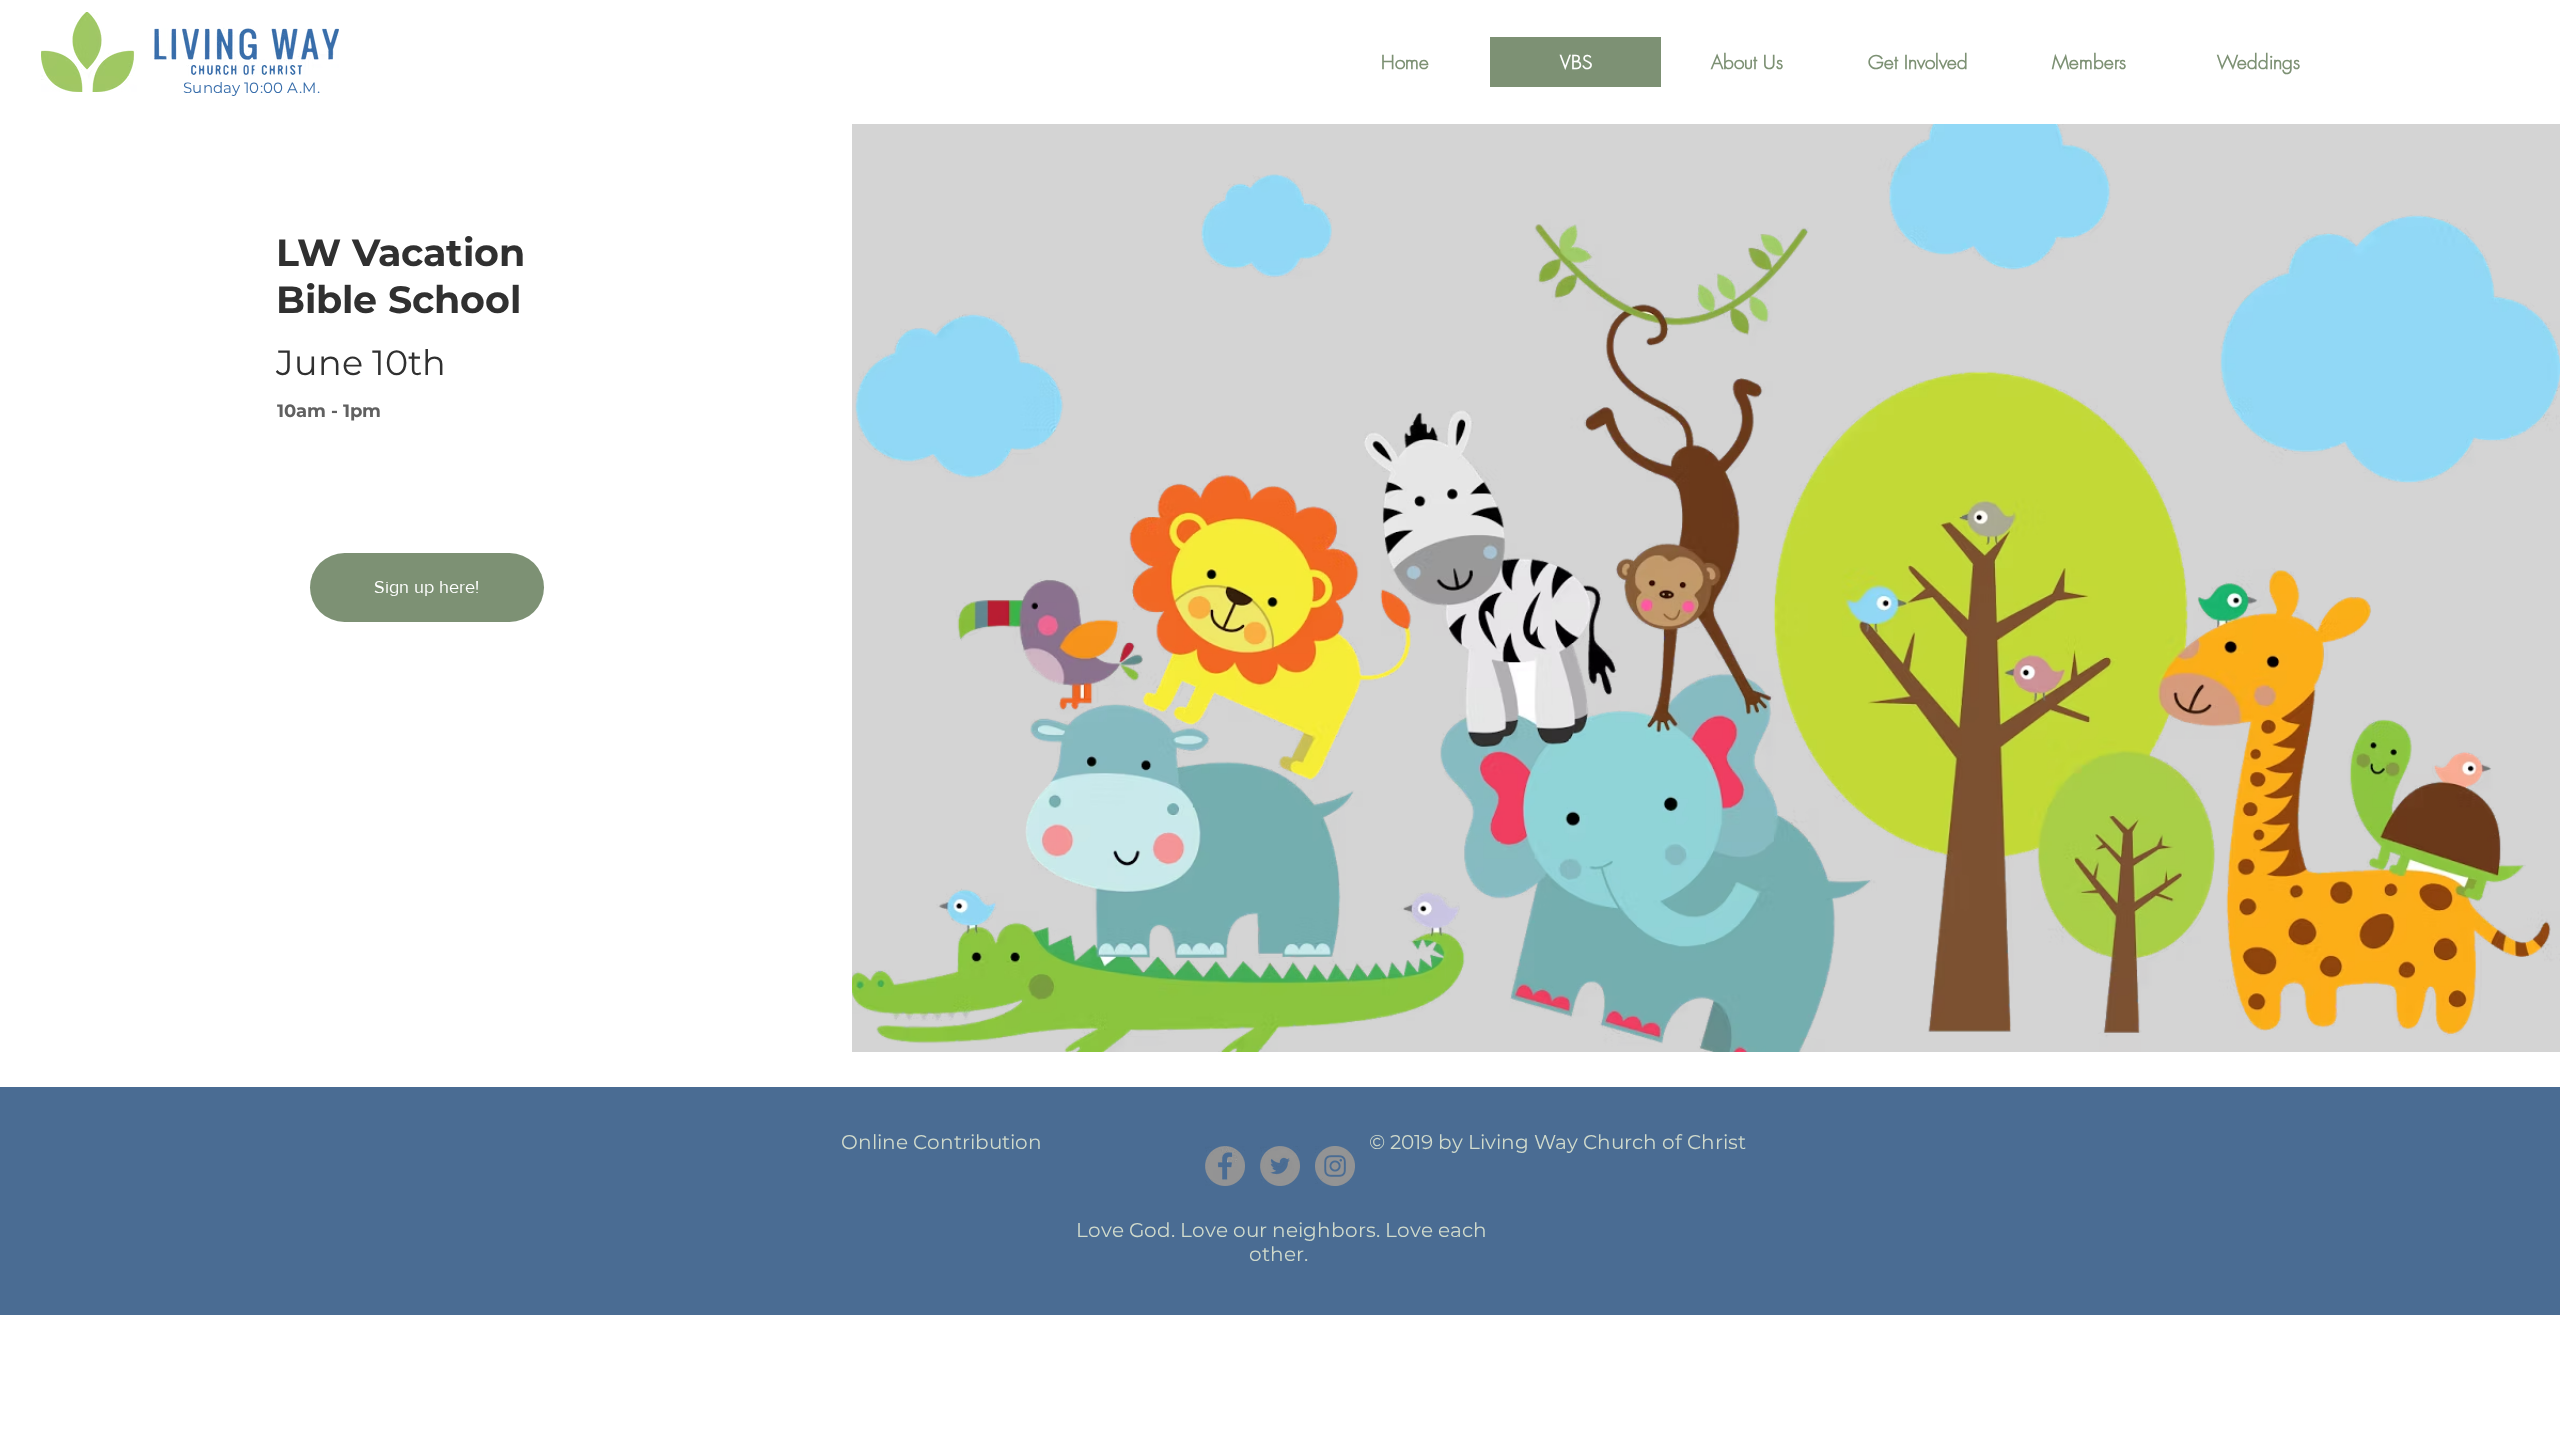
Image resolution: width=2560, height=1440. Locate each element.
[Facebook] (1225, 1166)
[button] (1746, 62)
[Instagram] (1335, 1166)
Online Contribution (941, 1142)
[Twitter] (1280, 1166)
